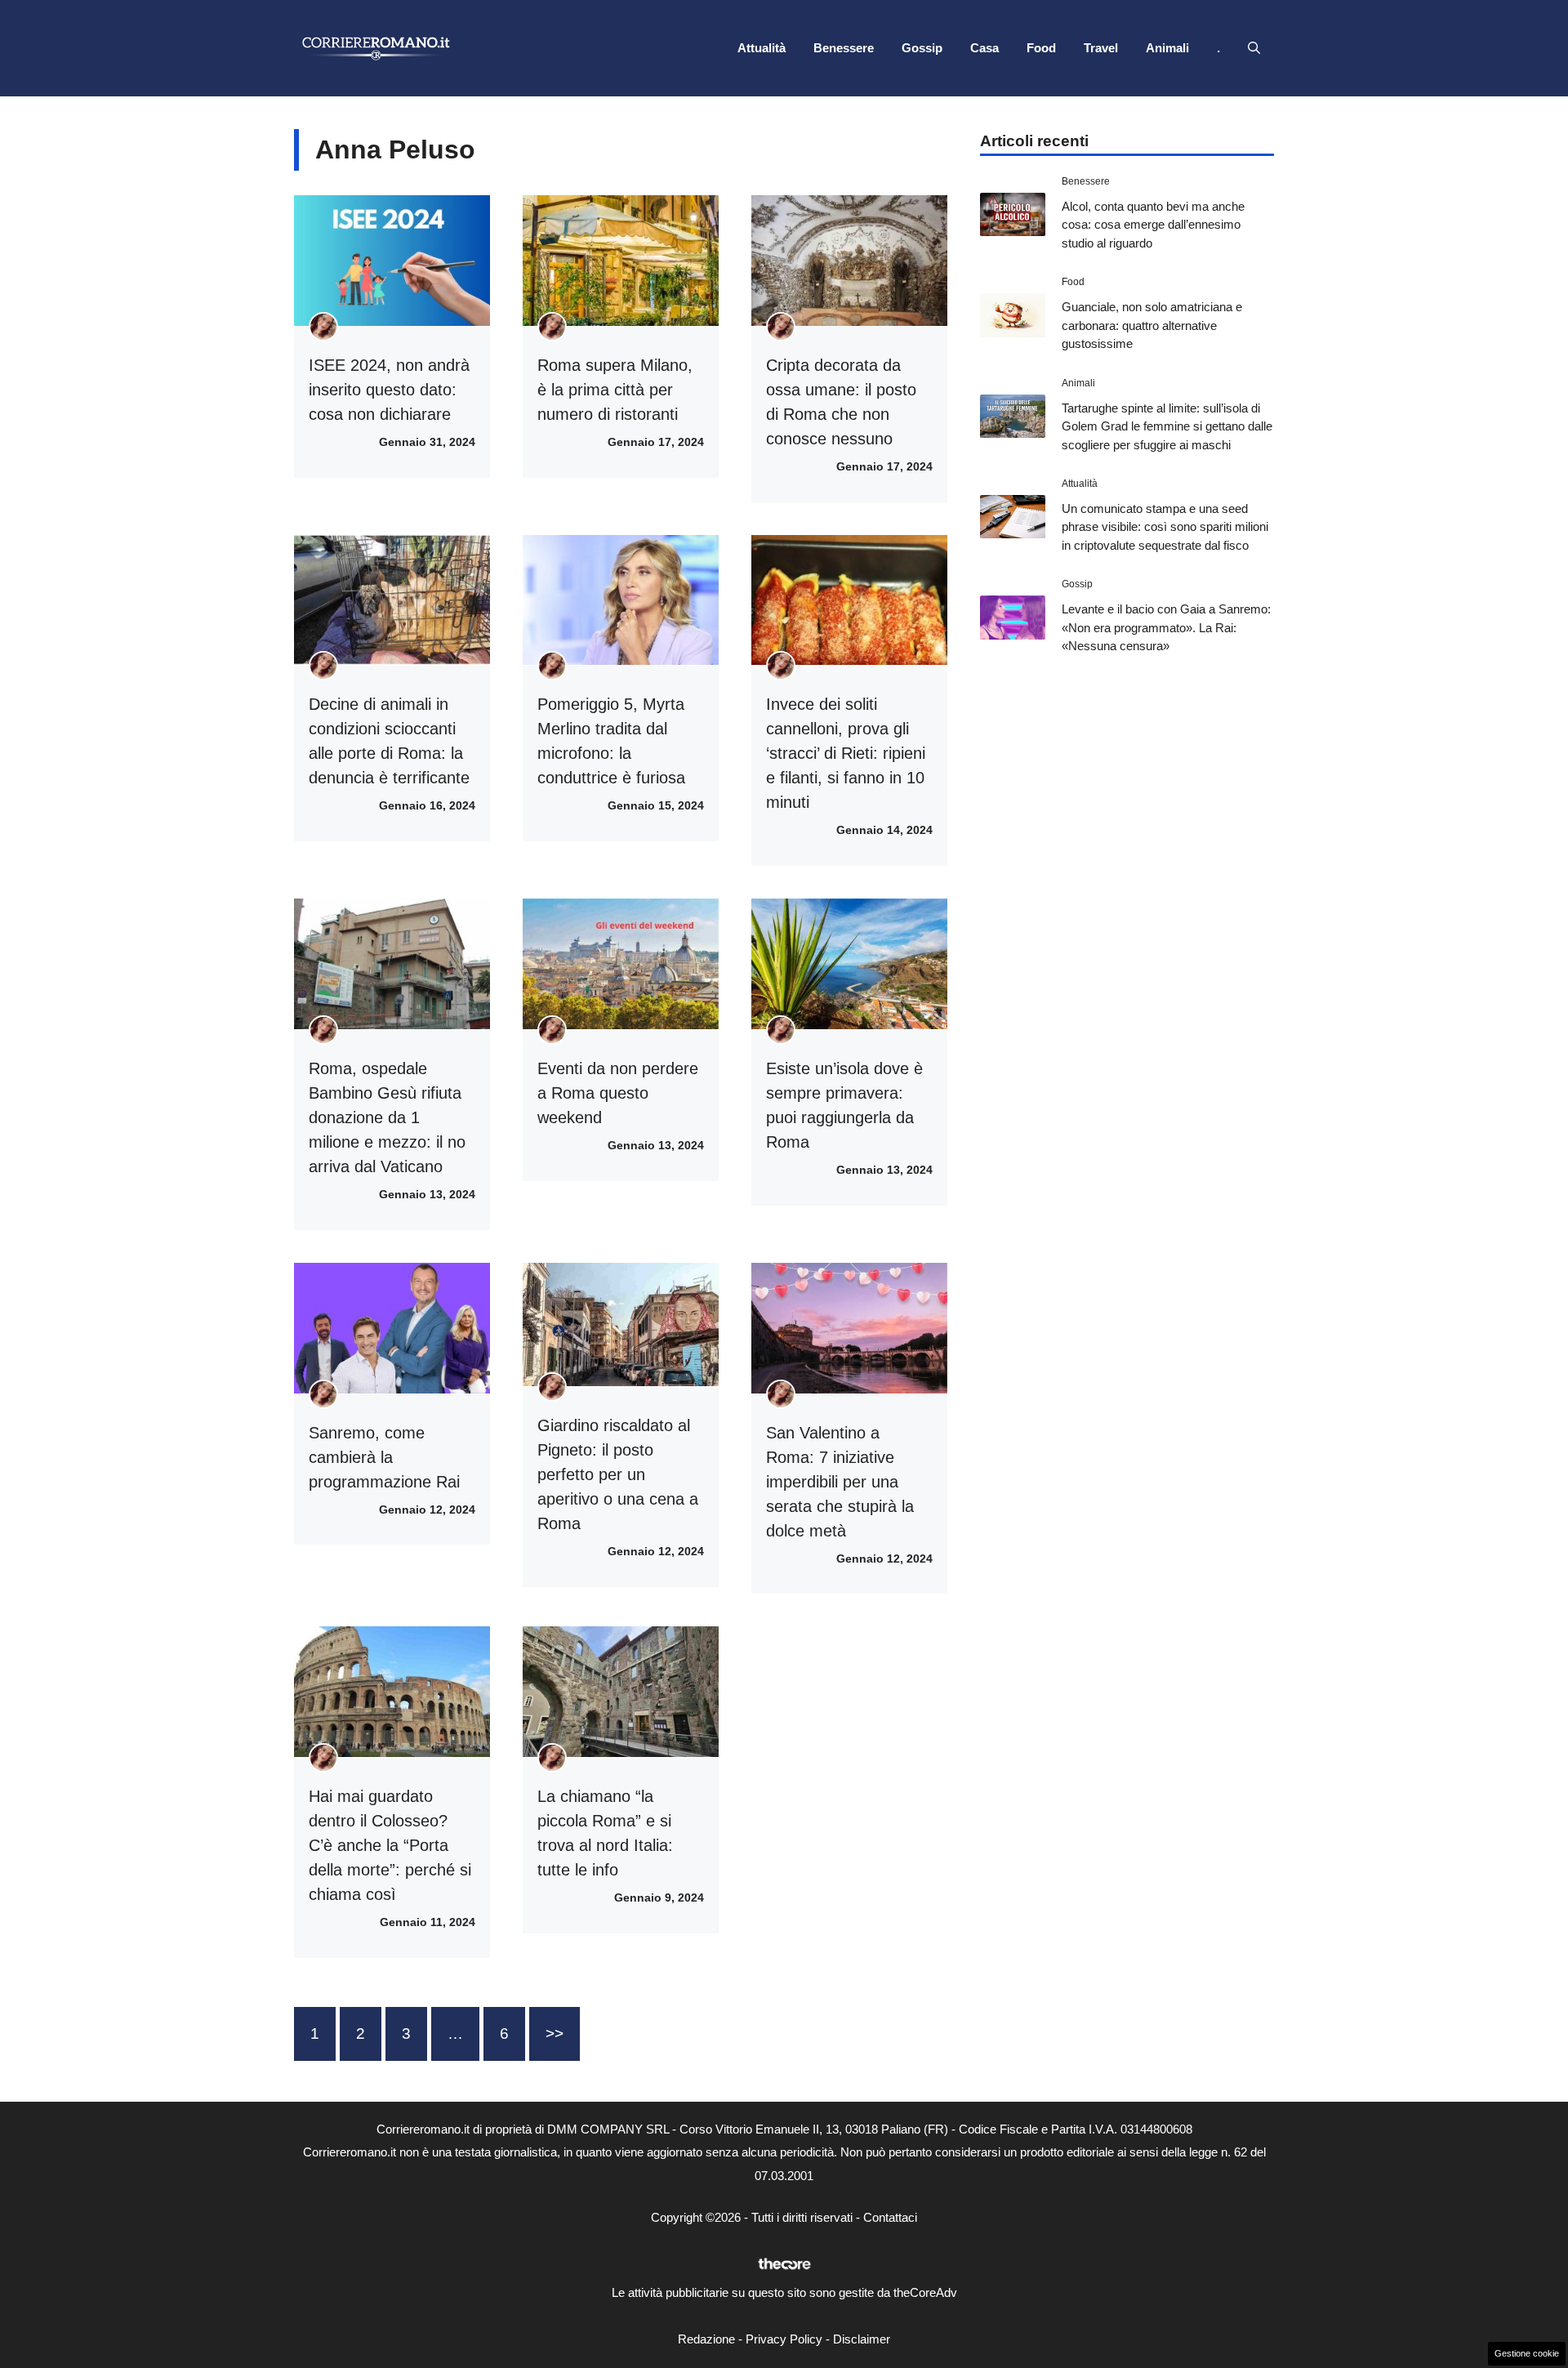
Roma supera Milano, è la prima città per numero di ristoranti (615, 390)
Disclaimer (862, 2339)
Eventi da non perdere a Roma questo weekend (618, 1093)
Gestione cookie (1527, 2353)
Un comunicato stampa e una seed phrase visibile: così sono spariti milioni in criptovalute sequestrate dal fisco (1165, 527)
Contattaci (890, 2217)
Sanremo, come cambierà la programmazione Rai (384, 1457)
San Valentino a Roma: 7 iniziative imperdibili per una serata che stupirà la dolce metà (840, 1482)
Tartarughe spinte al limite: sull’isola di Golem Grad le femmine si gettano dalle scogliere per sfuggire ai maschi (1167, 426)
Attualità (762, 48)
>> (555, 2034)
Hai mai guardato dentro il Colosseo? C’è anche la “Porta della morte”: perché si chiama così (390, 1845)
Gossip (922, 48)
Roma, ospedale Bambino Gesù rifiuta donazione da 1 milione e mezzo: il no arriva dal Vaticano (387, 1117)
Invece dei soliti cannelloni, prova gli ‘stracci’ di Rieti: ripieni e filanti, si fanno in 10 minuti (846, 753)
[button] (1254, 48)
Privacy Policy (784, 2339)
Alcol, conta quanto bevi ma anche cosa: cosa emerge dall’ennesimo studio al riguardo (1153, 225)
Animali (1167, 48)
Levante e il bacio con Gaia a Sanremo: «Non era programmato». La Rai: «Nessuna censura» (1166, 627)
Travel (1101, 48)
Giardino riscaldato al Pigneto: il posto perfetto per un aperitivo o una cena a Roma (618, 1474)
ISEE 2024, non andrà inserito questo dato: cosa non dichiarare (389, 390)
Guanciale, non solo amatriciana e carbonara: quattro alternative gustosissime (1152, 325)
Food (1041, 48)
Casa (984, 48)
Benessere (844, 48)
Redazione (706, 2339)
